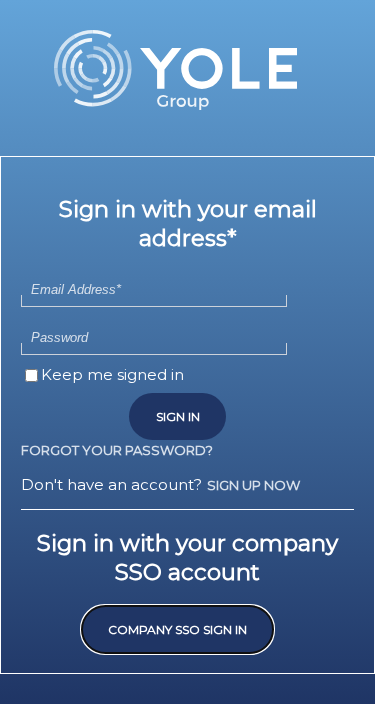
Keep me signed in (112, 374)
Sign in (178, 416)
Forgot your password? (117, 450)
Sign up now (253, 485)
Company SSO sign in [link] (177, 629)
